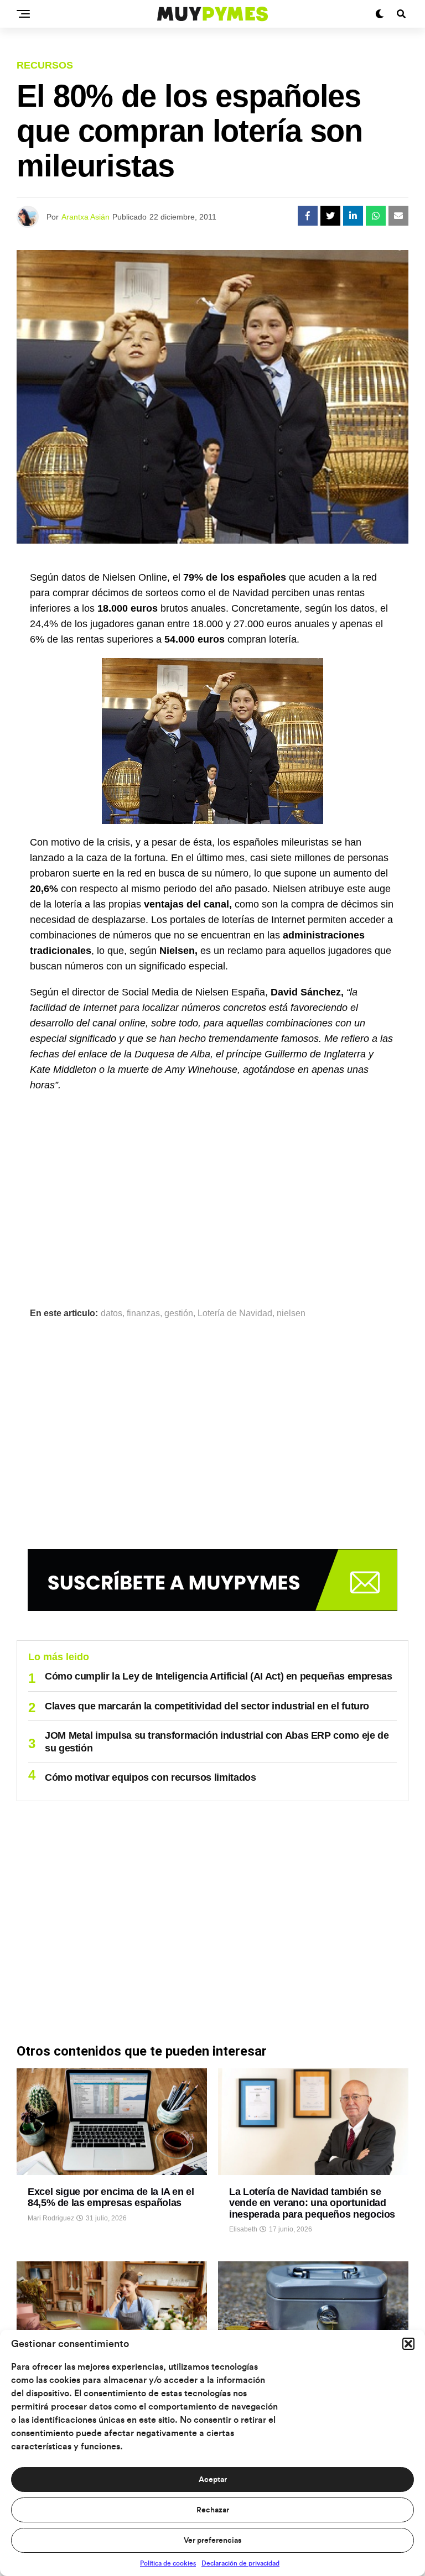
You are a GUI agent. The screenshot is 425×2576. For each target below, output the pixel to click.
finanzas (143, 1313)
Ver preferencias (212, 2541)
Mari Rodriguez (51, 2218)
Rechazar (213, 2510)
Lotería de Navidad (235, 1313)
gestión (179, 1313)
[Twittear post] (330, 216)
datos (112, 1313)
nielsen (291, 1313)
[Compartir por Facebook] (308, 216)
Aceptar (213, 2480)
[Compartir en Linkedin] (353, 216)
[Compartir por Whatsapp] (376, 216)
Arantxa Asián (85, 217)
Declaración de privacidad (240, 2563)
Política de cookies (168, 2563)
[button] (408, 2344)
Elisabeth (243, 2229)
